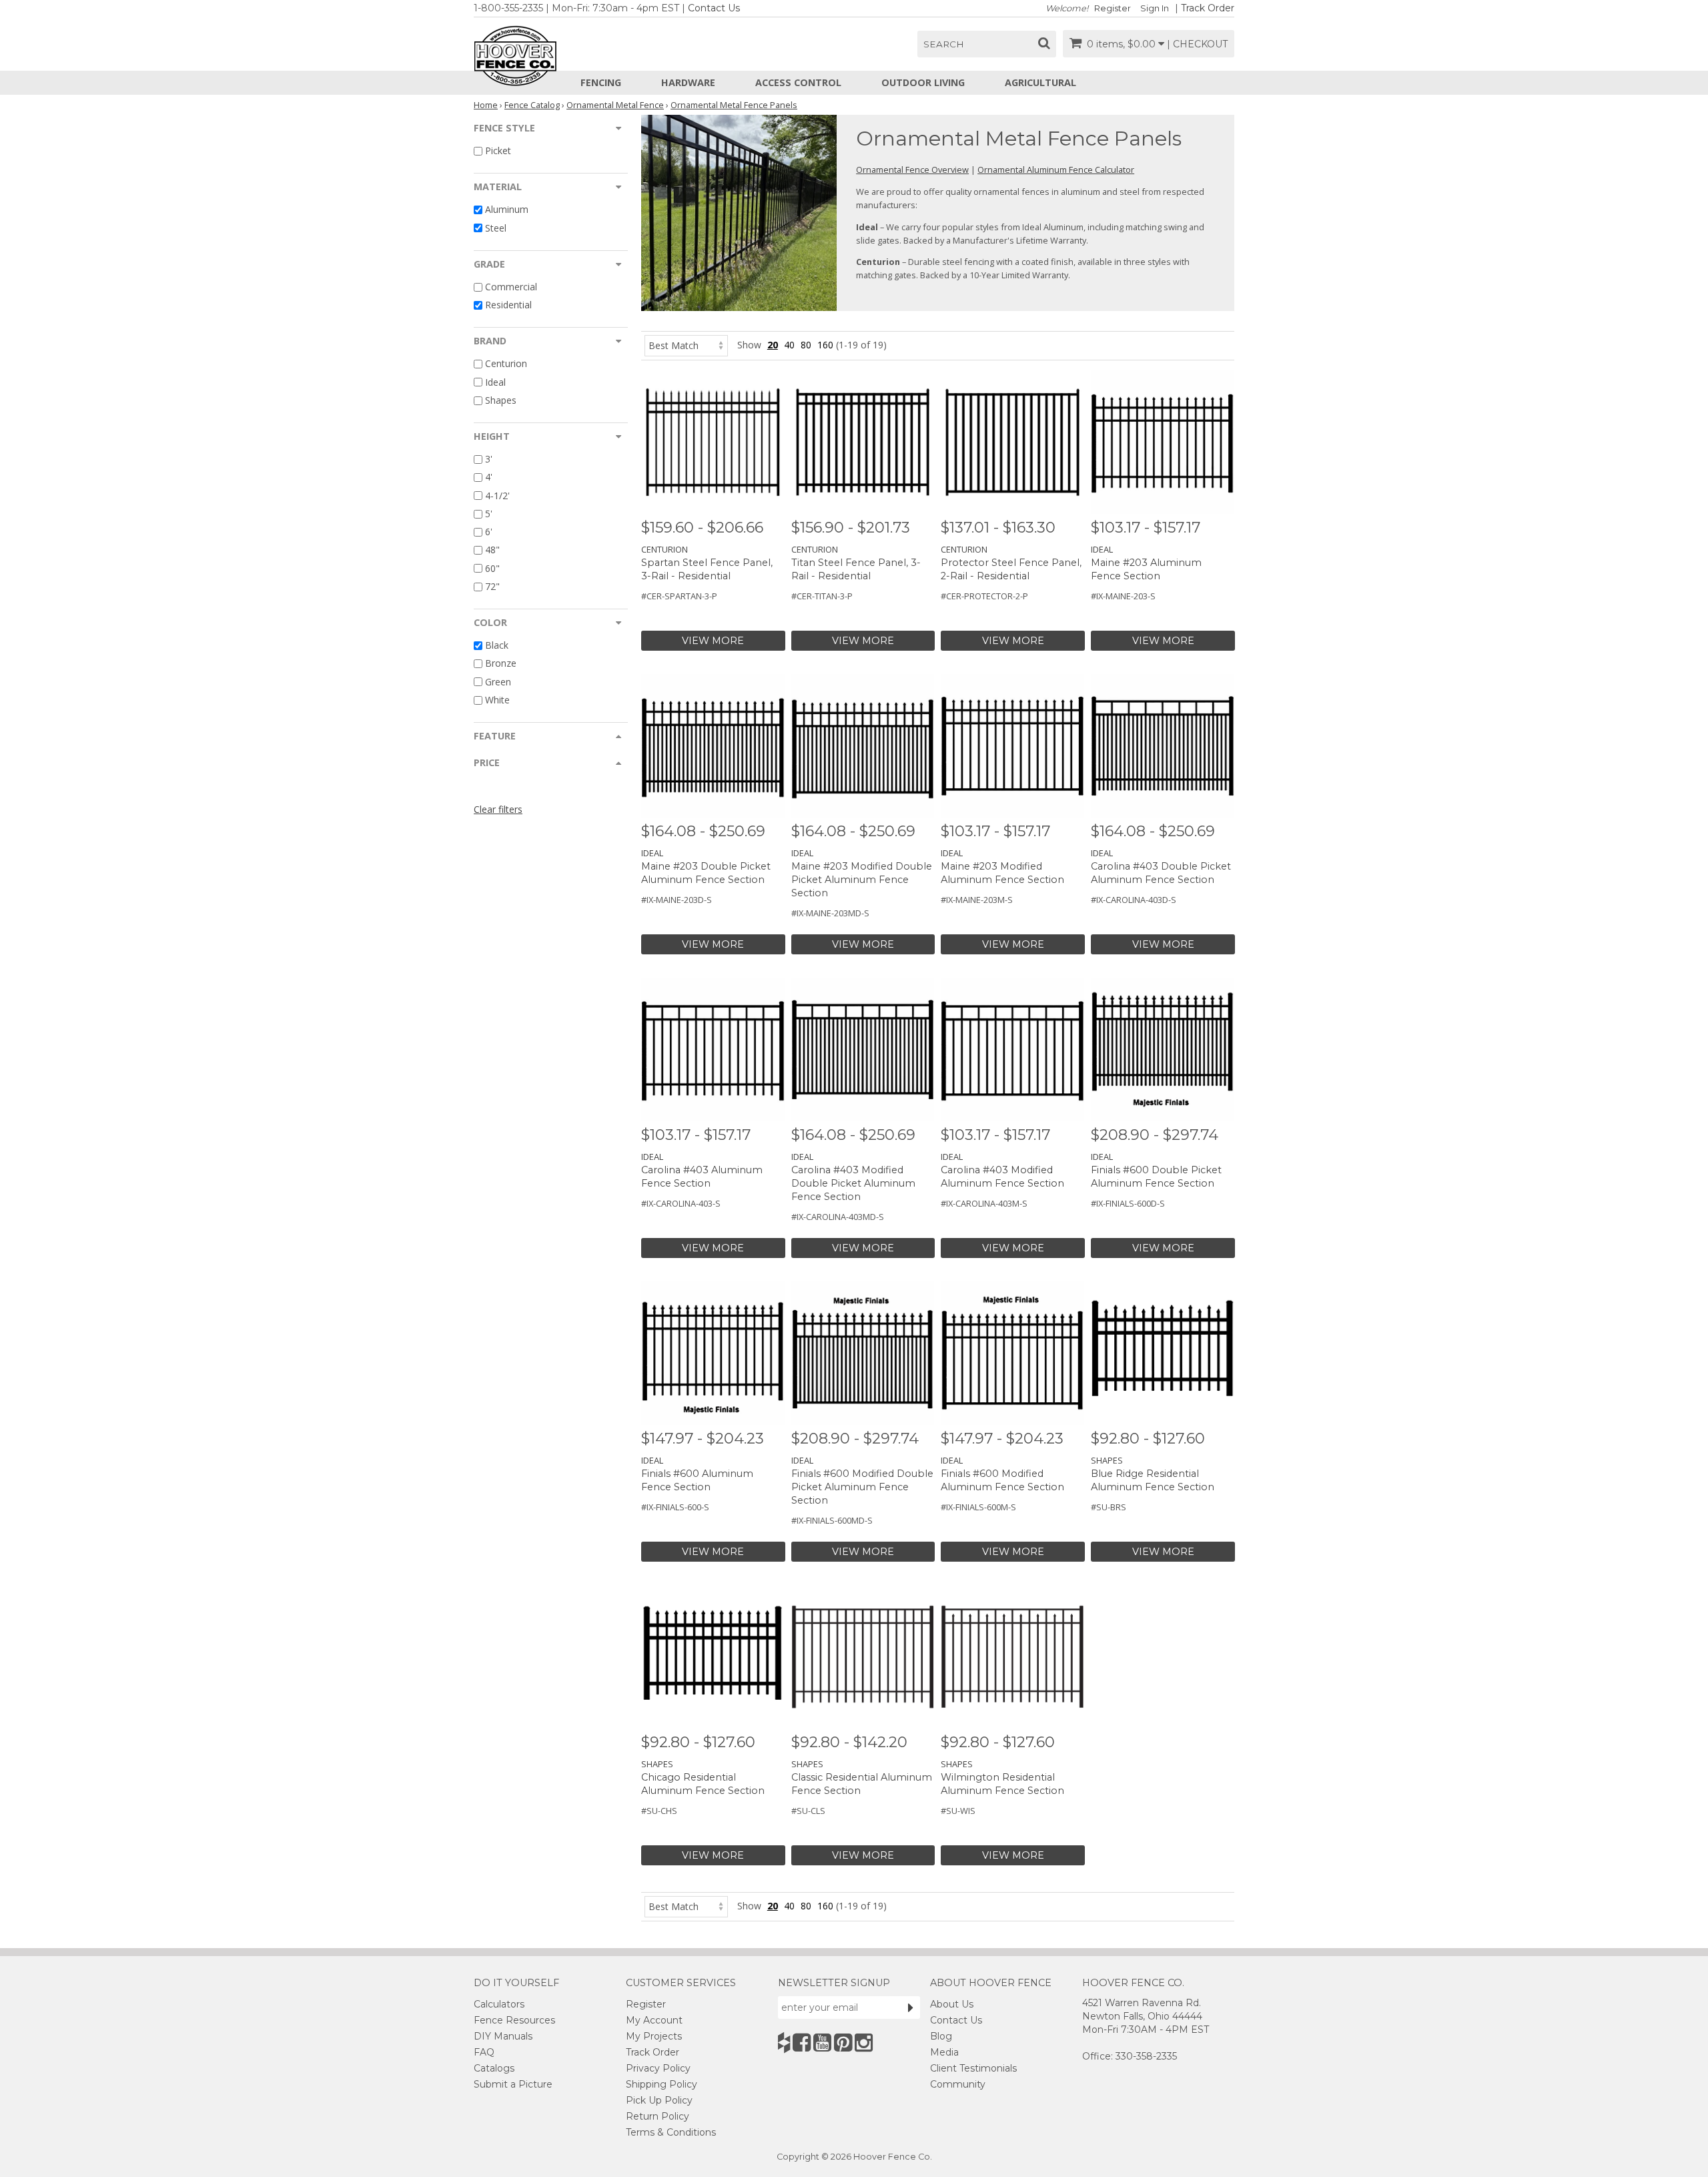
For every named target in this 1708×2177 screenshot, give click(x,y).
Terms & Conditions (671, 2132)
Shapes (501, 400)
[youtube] (822, 2043)
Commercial (511, 287)
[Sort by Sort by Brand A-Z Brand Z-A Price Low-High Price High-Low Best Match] (686, 345)
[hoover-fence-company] (784, 2043)
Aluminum (507, 210)
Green (498, 682)
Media (944, 2052)
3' (489, 459)
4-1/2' (497, 496)
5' (489, 514)
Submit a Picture (513, 2084)
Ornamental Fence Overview (912, 170)
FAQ (484, 2052)
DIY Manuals (503, 2036)
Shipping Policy (662, 2084)
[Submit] (911, 2007)
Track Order (1208, 8)
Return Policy (658, 2116)
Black (497, 645)
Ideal (495, 382)
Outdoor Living (923, 82)
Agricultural (1040, 82)
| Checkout (1197, 44)
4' (489, 478)
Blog (941, 2036)
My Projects (654, 2036)
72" (492, 586)
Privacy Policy (658, 2068)
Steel (496, 228)
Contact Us (714, 8)
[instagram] (864, 2043)
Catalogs (494, 2068)
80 (806, 345)
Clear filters (498, 809)
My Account (654, 2020)
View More (713, 641)
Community (958, 2084)
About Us (952, 2004)
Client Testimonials (973, 2068)
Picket (498, 150)
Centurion (506, 364)
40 (789, 345)
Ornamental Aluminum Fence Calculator (1056, 170)
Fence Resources (514, 2020)
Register (1113, 8)
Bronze (501, 664)
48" (492, 550)
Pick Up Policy (659, 2100)
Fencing (601, 82)
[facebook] (802, 2043)
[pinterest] (843, 2043)
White (497, 700)
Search (944, 44)
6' (489, 532)
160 (825, 345)
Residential (508, 305)
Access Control (798, 82)
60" (492, 568)
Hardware (688, 82)
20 (773, 345)
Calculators (499, 2004)
